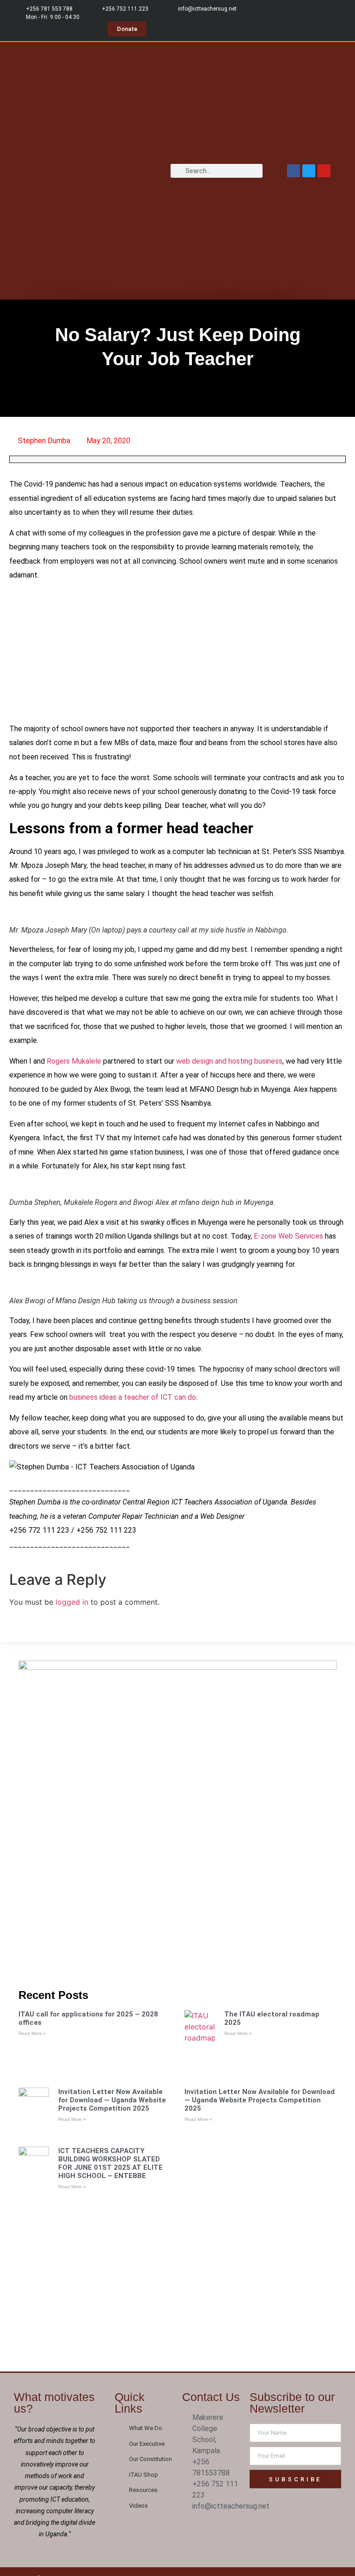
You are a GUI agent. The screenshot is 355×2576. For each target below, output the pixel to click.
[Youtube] (324, 171)
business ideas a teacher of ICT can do (133, 1397)
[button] (159, 171)
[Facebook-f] (192, 2528)
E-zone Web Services (288, 1236)
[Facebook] (294, 171)
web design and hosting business (229, 1061)
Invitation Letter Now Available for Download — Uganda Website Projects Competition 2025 (112, 2100)
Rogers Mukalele (74, 1061)
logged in (72, 1602)
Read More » (32, 2033)
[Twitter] (309, 171)
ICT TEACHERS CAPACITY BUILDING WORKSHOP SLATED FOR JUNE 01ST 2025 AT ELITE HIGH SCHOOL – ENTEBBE (110, 2163)
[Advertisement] (177, 654)
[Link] (211, 2542)
